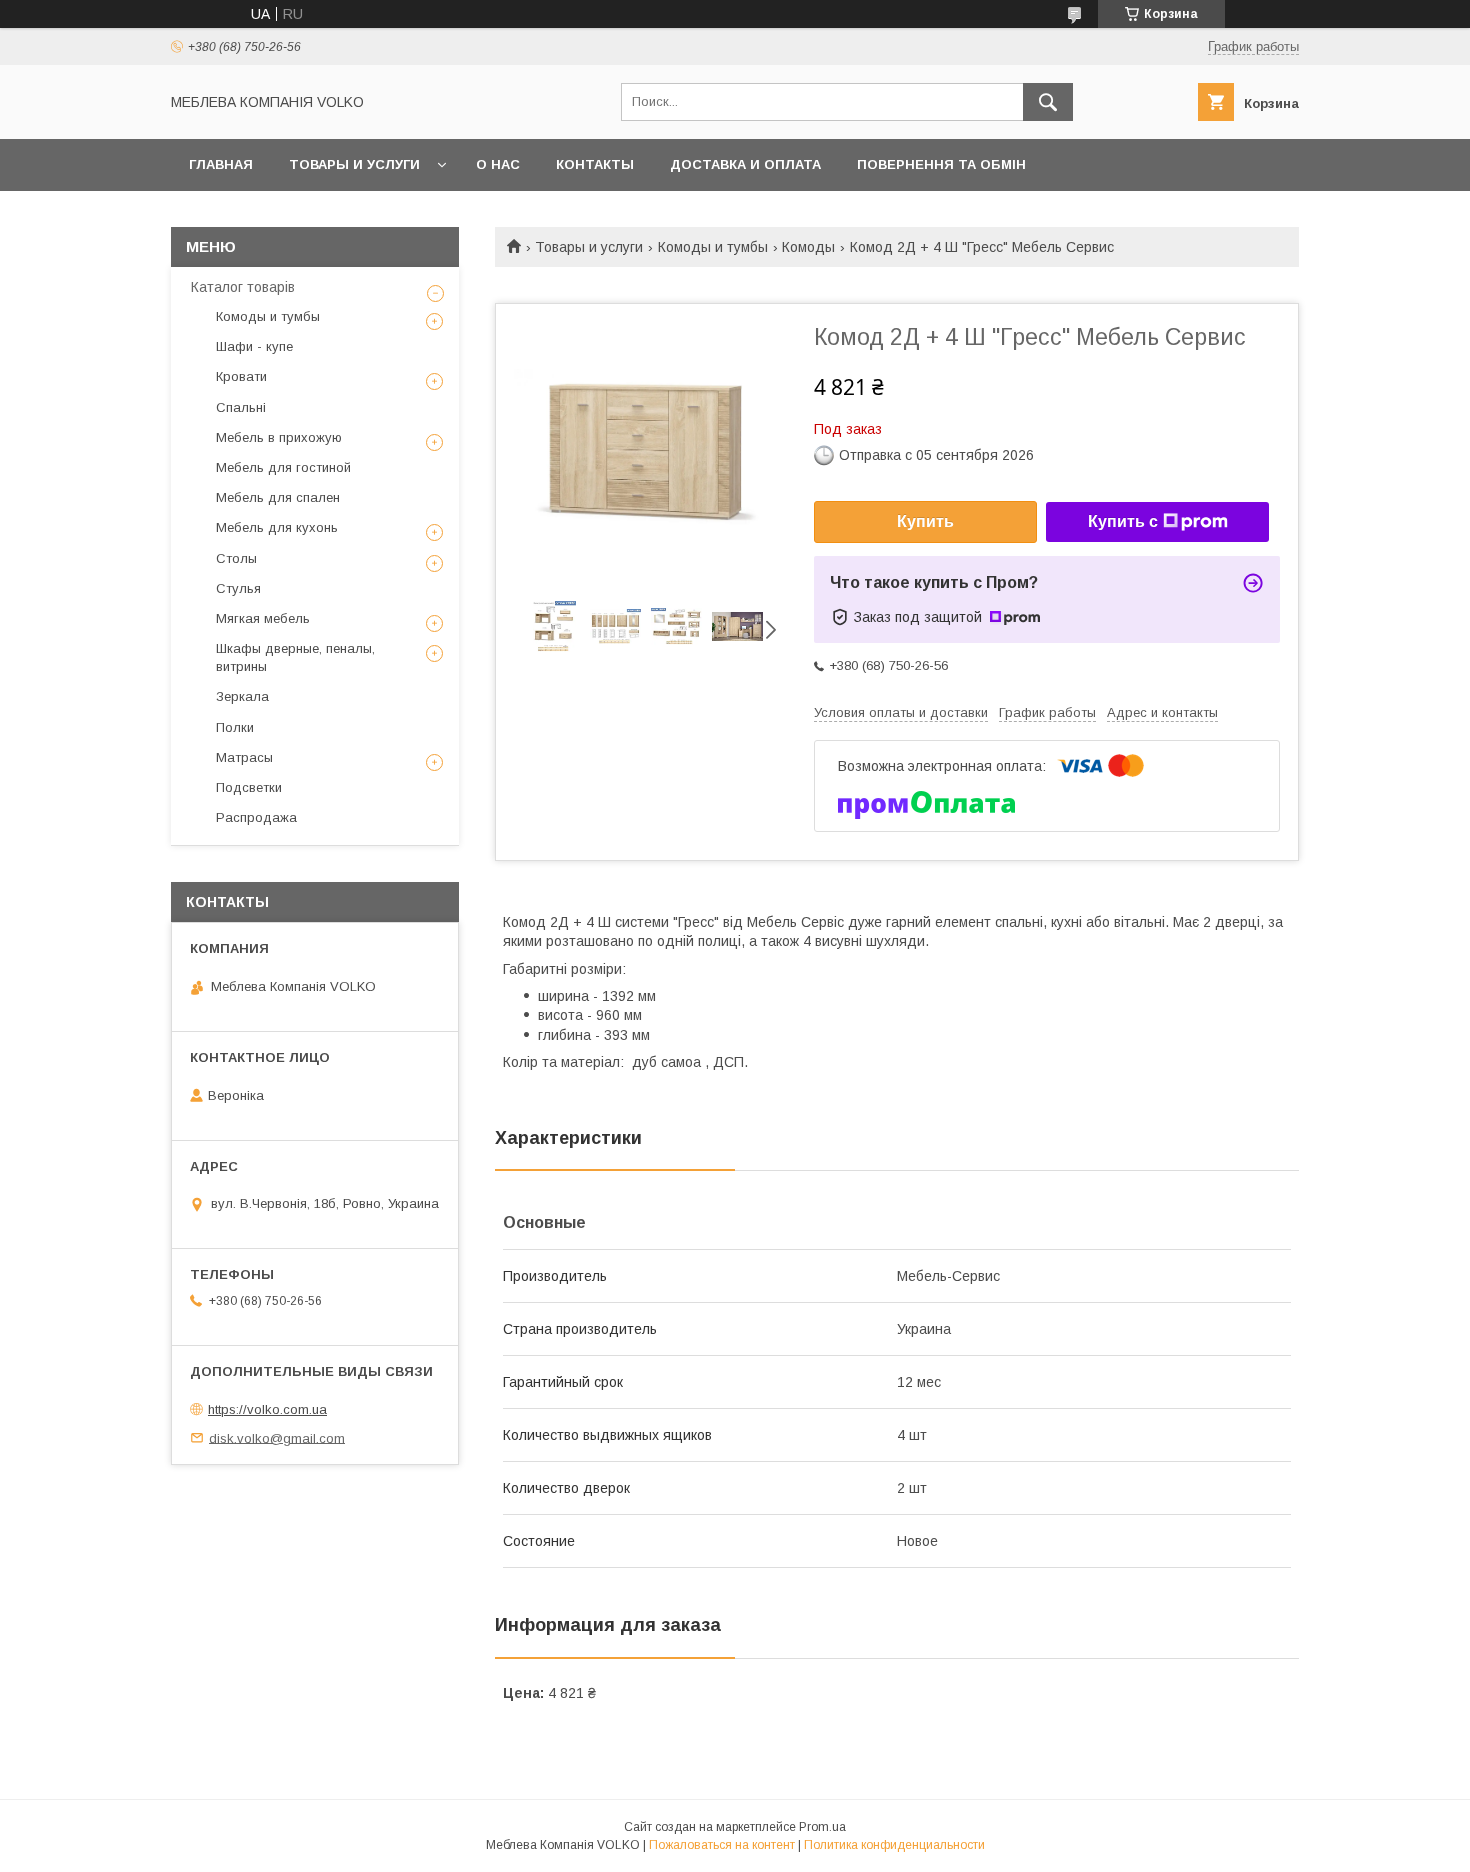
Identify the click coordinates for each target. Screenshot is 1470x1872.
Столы (236, 558)
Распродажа (256, 817)
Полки (235, 727)
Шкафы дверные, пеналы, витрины (295, 657)
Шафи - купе (254, 346)
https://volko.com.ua (267, 1409)
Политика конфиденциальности (894, 1845)
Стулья (238, 588)
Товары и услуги (354, 164)
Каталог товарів (243, 287)
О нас (498, 164)
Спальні (241, 407)
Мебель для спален (278, 497)
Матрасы (244, 757)
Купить (925, 521)
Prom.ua (822, 1827)
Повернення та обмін (941, 164)
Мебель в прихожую (279, 437)
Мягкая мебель (263, 618)
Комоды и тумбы (713, 247)
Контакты (595, 164)
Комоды (808, 247)
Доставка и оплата (745, 164)
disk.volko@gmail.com (277, 1437)
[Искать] (1048, 102)
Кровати (241, 376)
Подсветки (249, 787)
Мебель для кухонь (277, 527)
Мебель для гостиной (283, 467)
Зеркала (242, 696)
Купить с (1123, 521)
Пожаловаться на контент (722, 1845)
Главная (221, 164)
